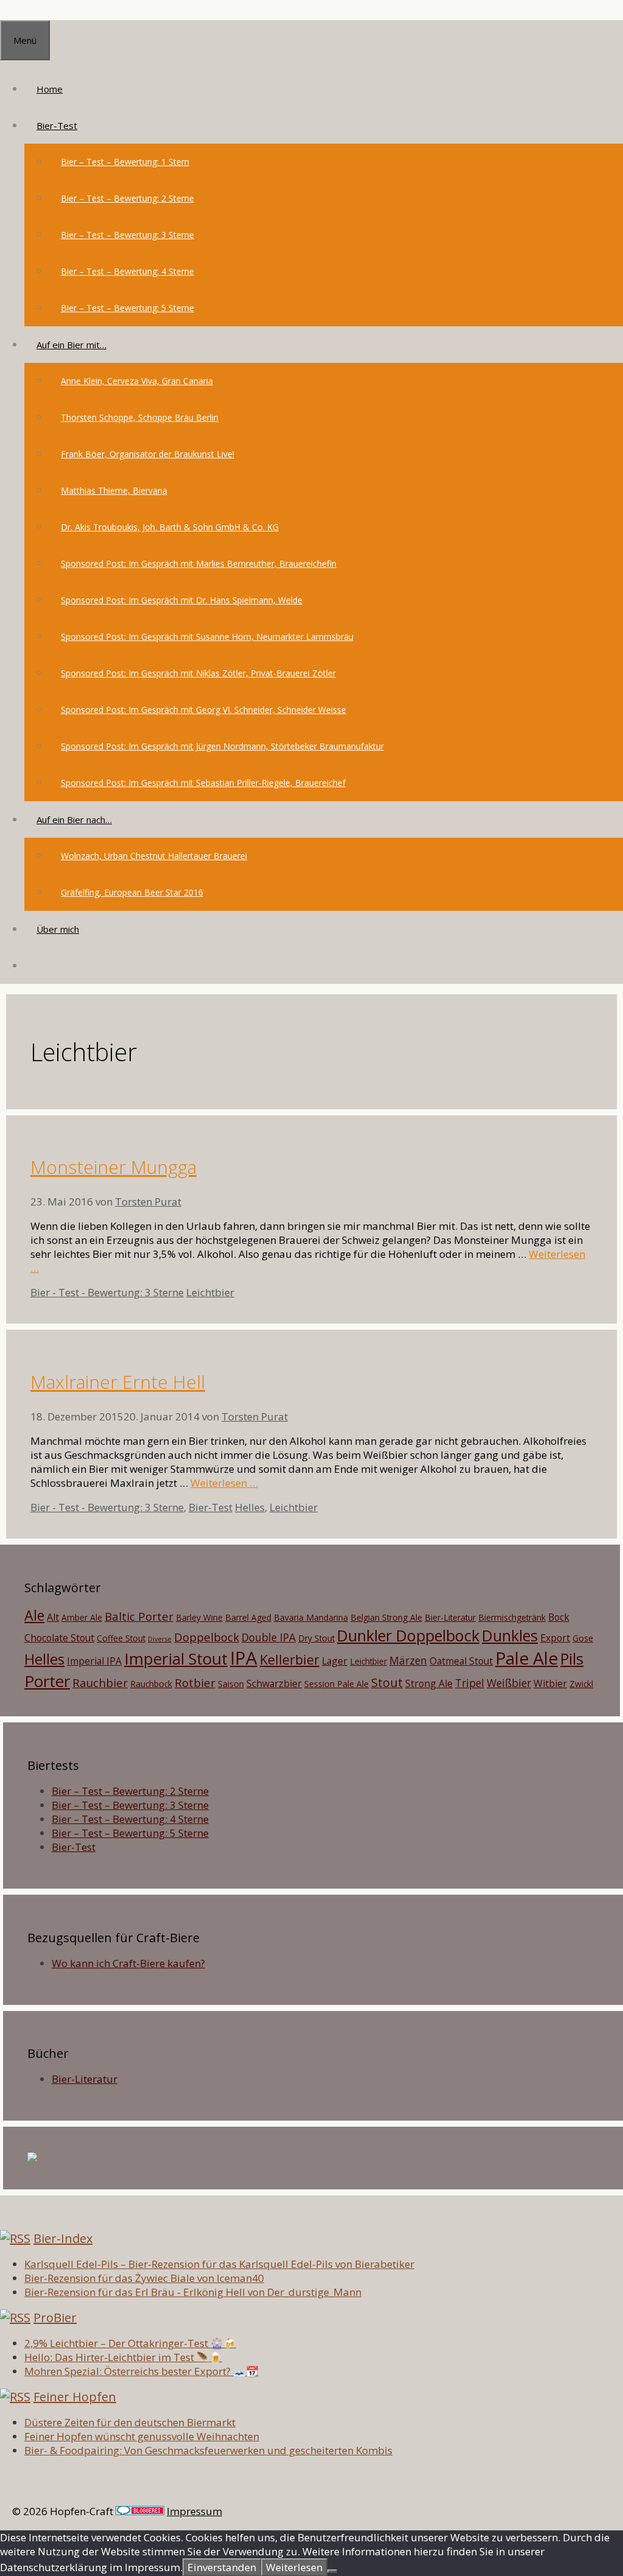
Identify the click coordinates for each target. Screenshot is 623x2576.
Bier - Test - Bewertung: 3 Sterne (107, 1292)
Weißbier (509, 1683)
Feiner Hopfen (75, 2397)
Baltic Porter (139, 1616)
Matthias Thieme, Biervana (114, 490)
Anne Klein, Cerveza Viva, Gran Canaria (137, 381)
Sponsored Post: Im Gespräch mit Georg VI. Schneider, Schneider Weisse (204, 710)
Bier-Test (57, 125)
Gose (583, 1638)
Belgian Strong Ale (386, 1617)
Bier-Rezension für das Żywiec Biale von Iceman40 (144, 2278)
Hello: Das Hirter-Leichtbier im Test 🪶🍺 (123, 2357)
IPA (244, 1658)
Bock (559, 1617)
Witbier (550, 1683)
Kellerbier (290, 1659)
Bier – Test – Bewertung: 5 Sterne (127, 308)
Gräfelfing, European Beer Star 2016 (132, 892)
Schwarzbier (274, 1683)
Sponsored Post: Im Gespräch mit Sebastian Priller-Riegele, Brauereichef (203, 783)
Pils (572, 1658)
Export (555, 1638)
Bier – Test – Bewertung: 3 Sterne (127, 235)
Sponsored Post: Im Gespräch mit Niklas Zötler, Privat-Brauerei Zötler (198, 673)
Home (50, 89)
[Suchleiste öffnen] (37, 966)
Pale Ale (527, 1658)
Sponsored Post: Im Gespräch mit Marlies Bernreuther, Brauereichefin (199, 563)
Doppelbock (207, 1637)
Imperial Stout (176, 1658)
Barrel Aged (248, 1617)
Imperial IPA (94, 1661)
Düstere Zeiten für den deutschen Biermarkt (130, 2422)
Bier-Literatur (450, 1617)
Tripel (470, 1683)
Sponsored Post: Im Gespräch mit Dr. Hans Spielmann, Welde (182, 600)
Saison (231, 1684)
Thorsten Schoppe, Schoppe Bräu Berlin (140, 417)
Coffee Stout (121, 1638)
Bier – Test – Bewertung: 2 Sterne (127, 198)
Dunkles (510, 1635)
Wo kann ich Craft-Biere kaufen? (128, 1963)
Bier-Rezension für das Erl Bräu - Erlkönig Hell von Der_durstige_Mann (193, 2292)
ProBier (55, 2318)
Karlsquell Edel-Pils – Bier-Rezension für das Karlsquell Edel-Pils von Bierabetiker (219, 2264)
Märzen (408, 1660)
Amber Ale (82, 1617)
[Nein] (332, 2571)
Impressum (194, 2511)
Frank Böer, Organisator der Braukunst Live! (148, 454)
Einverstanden (222, 2567)
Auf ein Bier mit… (71, 345)
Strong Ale (429, 1683)
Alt (53, 1617)
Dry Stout (316, 1638)
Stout (387, 1683)
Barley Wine (199, 1617)
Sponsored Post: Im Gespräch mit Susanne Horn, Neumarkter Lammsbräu (207, 637)
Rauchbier (100, 1683)
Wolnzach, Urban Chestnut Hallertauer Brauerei (154, 856)
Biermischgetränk (512, 1617)
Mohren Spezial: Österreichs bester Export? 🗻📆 (141, 2371)
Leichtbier (210, 1292)
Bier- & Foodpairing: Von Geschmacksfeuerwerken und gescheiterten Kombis (208, 2450)
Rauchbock (151, 1684)
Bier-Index (63, 2238)
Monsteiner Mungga (113, 1167)
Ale (34, 1615)
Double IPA (269, 1637)
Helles (250, 1507)
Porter (47, 1681)
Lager (335, 1661)
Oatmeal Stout (461, 1661)
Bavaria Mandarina (311, 1617)
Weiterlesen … (224, 1483)
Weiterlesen (294, 2567)
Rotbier (195, 1683)
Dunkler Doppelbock (408, 1635)
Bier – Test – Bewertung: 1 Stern (125, 162)
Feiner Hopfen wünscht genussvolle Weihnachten (142, 2436)
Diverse (160, 1639)
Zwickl (581, 1684)
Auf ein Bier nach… (74, 819)
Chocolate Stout (59, 1638)
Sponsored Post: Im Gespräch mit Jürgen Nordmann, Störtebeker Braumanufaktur (222, 746)
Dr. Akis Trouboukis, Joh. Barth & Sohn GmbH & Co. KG (170, 527)
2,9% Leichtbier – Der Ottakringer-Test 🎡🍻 (130, 2343)
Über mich (58, 929)
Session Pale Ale (336, 1684)
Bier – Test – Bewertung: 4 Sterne (127, 271)
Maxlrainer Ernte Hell (118, 1382)
